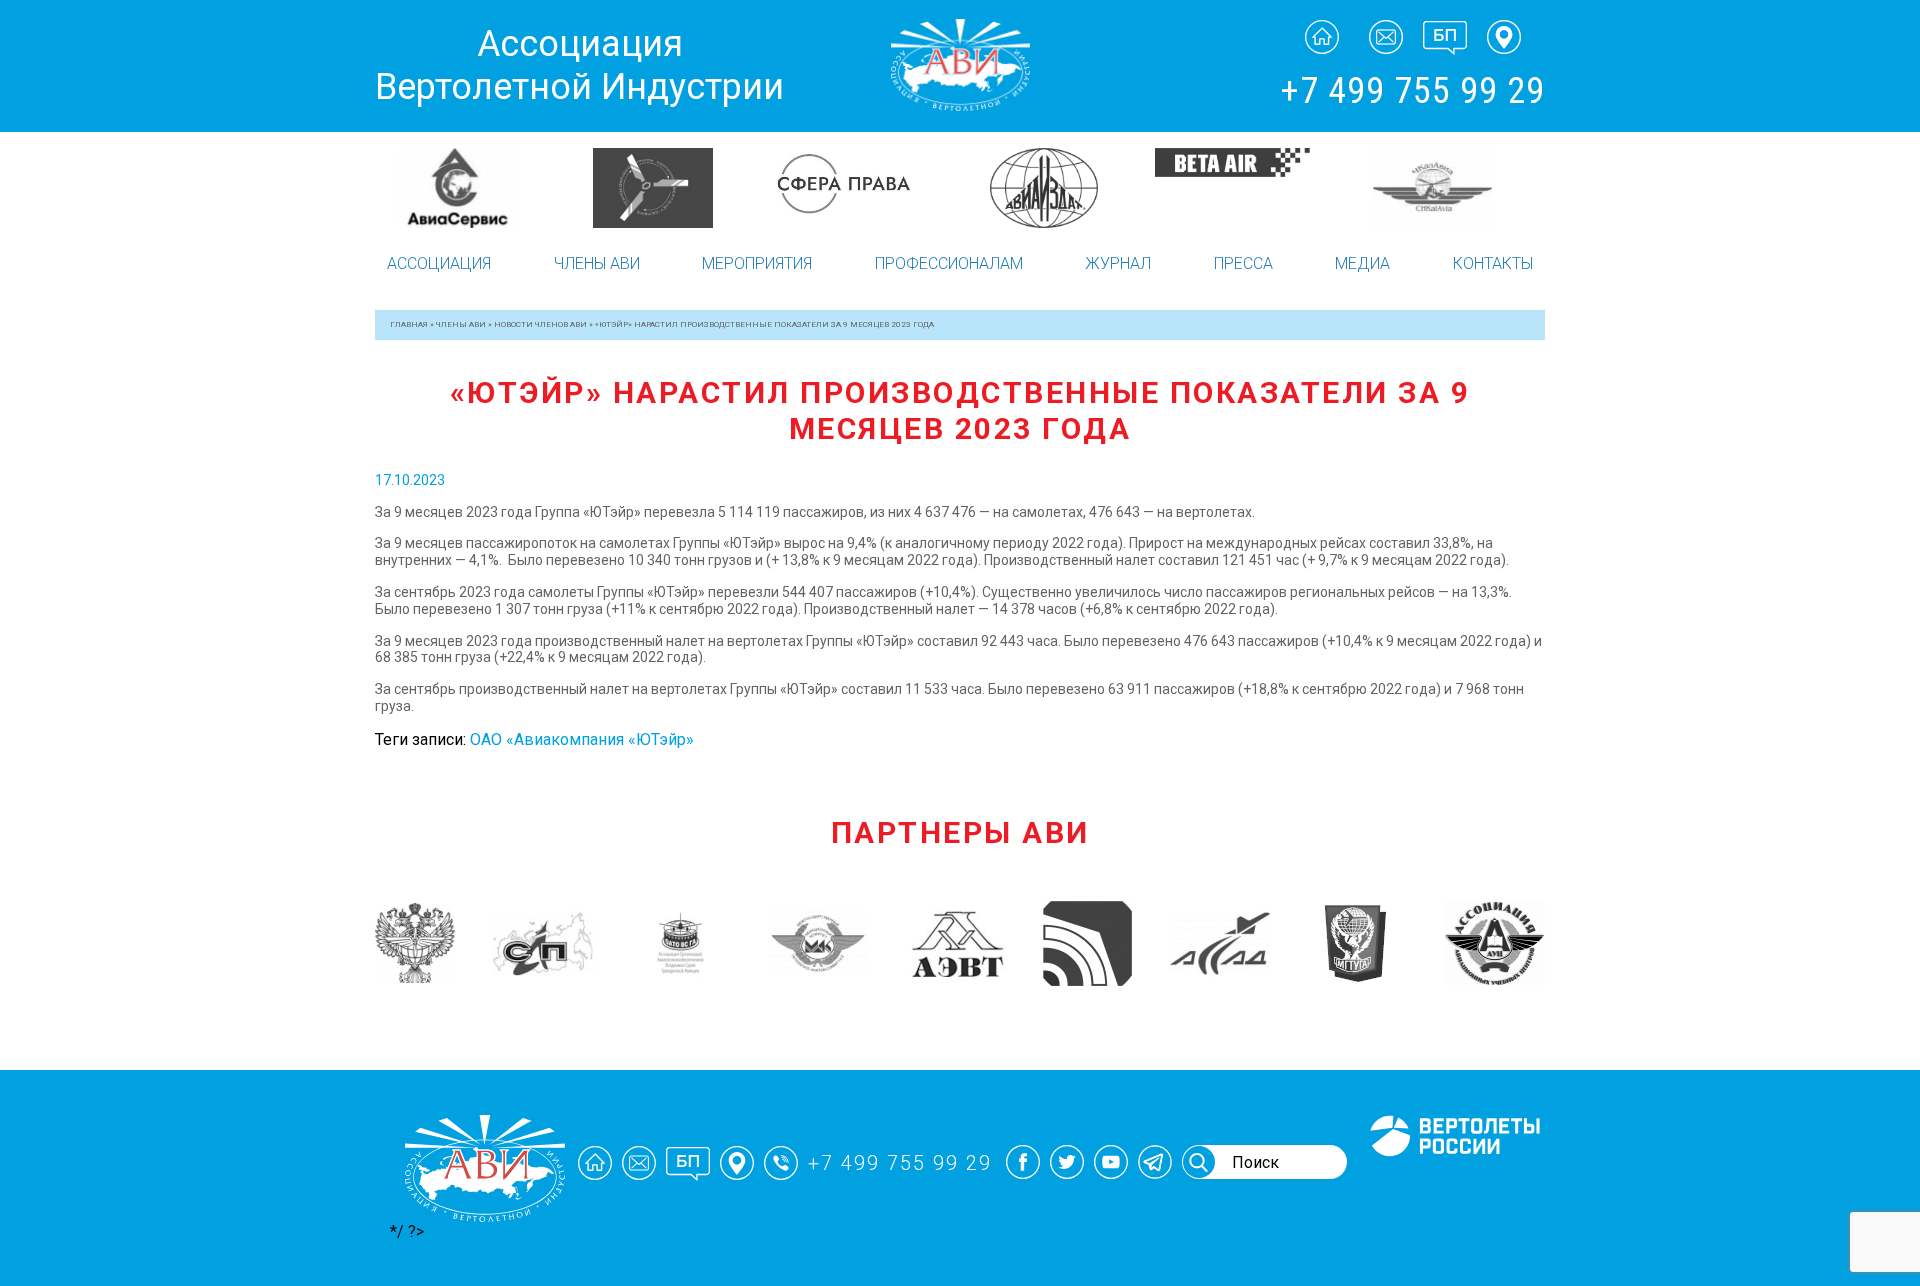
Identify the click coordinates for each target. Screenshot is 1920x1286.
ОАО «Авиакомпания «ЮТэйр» (582, 739)
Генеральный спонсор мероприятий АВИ (1453, 1180)
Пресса (1243, 263)
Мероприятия (757, 263)
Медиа (1362, 263)
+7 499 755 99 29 (1412, 91)
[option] (472, 188)
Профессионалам (949, 263)
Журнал (1118, 263)
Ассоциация (439, 263)
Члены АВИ (597, 263)
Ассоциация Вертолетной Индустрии (579, 65)
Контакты (1493, 263)
